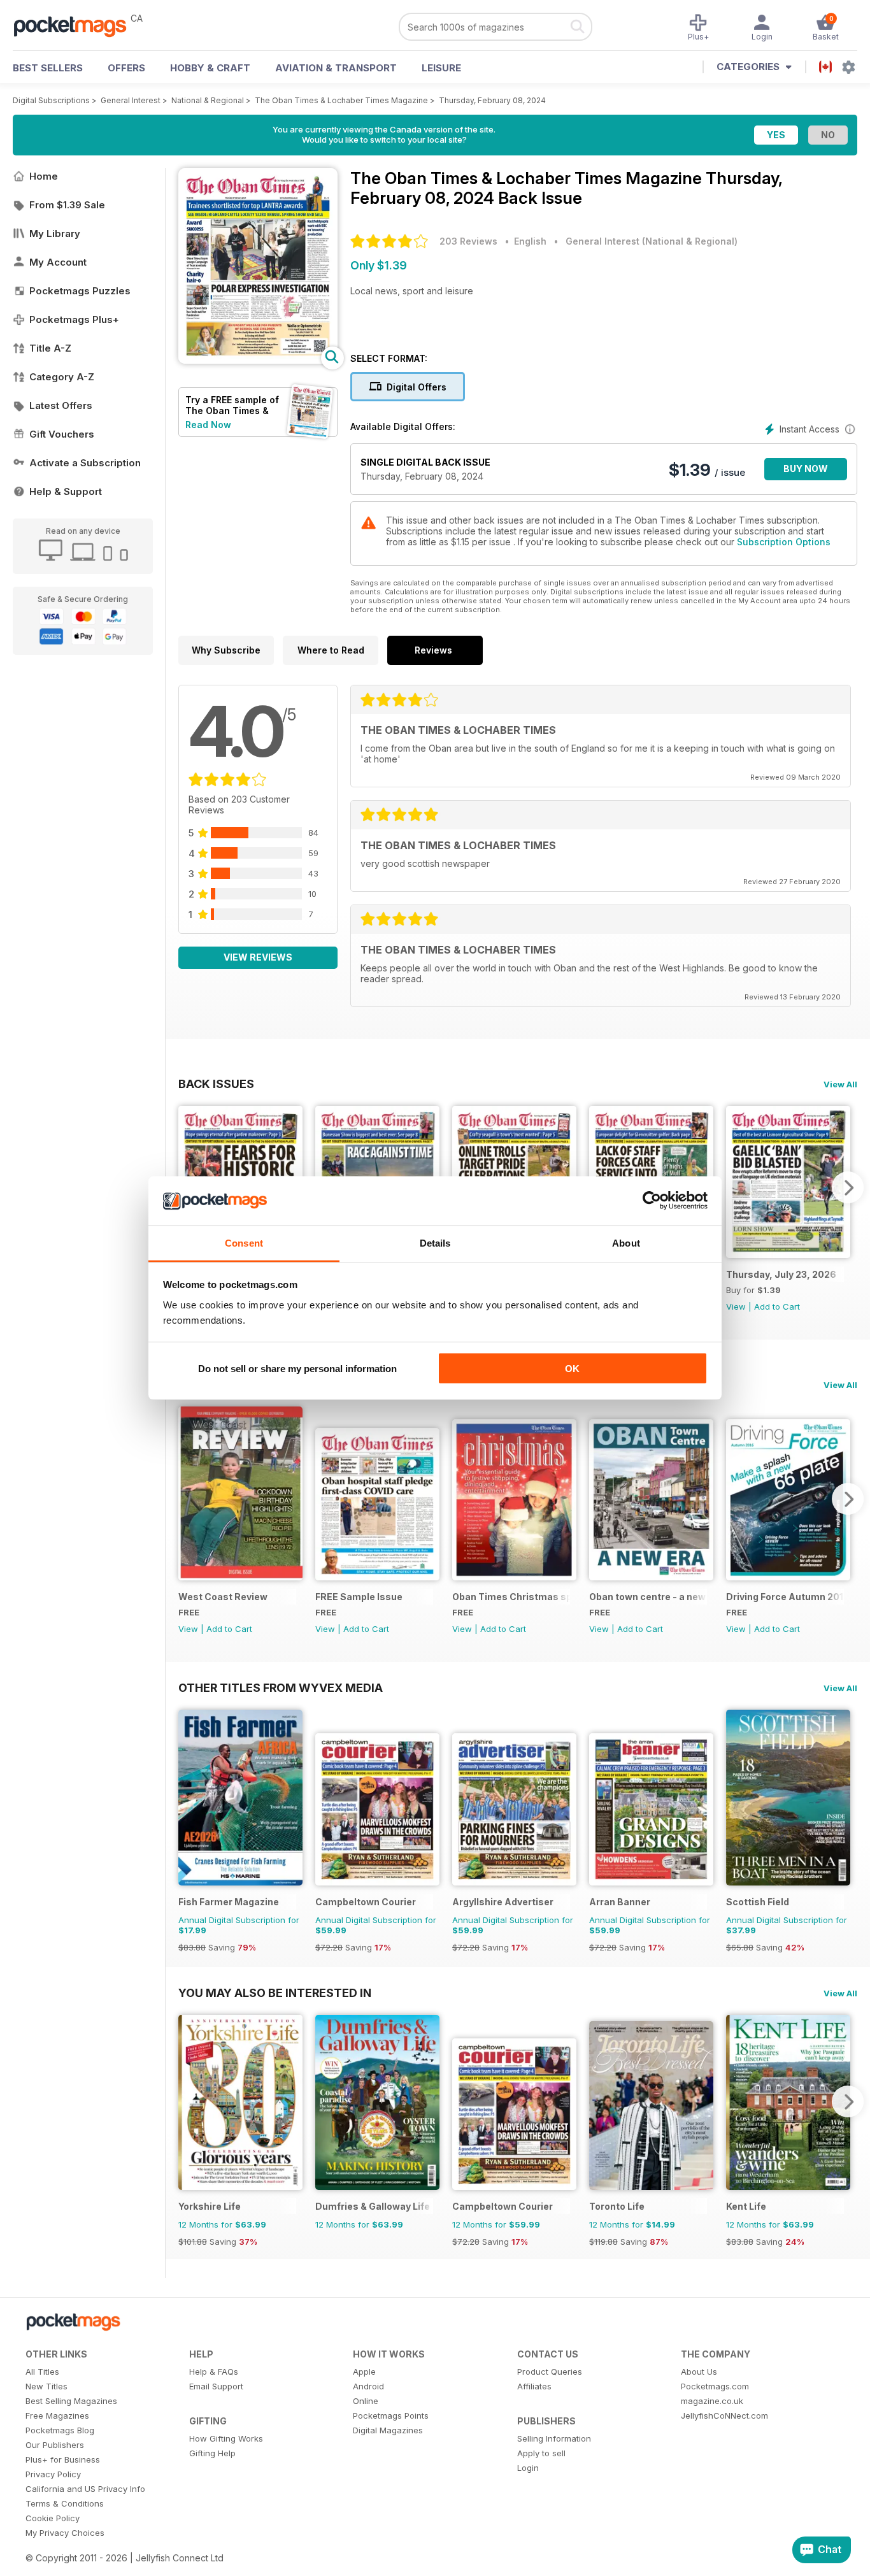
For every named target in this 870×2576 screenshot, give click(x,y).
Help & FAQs (214, 2372)
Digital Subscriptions (51, 100)
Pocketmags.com (715, 2386)
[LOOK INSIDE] (258, 360)
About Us (699, 2372)
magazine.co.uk (712, 2401)
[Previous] (188, 1499)
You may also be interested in (275, 1993)
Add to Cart (777, 1306)
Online (366, 2401)
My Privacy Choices (65, 2533)
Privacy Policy (53, 2474)
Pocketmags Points (391, 2415)
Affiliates (534, 2386)
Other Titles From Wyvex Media (281, 1687)
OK (572, 1369)
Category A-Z (62, 377)
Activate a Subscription (85, 463)
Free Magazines (57, 2415)
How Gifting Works (226, 2438)
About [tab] (626, 1242)
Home (44, 176)
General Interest (131, 100)
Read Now (208, 425)
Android (368, 2386)
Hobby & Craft (210, 68)
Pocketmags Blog (60, 2430)
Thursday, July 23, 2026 (781, 1274)
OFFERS (126, 68)
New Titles (46, 2386)
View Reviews (258, 957)
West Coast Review (223, 1597)
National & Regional (208, 100)
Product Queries (550, 2372)
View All (840, 1084)
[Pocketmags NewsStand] (76, 25)
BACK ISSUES (216, 1084)
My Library (55, 233)
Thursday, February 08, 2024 (492, 100)
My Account (58, 262)
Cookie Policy (53, 2518)
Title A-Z (50, 348)
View (736, 1306)
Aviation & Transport (336, 68)
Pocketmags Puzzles (80, 291)
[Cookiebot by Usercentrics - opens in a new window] (652, 1201)
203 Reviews (468, 241)
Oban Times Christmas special (511, 1597)
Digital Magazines (388, 2430)
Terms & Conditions (65, 2503)
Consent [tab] (244, 1242)
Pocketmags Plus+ (74, 319)
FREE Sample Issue (359, 1597)
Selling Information (554, 2438)
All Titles (42, 2372)
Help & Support (66, 491)
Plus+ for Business (63, 2459)
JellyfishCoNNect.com (724, 2415)
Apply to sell (541, 2453)
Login (528, 2468)
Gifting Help (212, 2453)
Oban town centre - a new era (648, 1597)
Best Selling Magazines (71, 2401)
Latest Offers (61, 405)
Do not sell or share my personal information (297, 1369)
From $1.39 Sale (67, 205)
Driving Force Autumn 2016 (785, 1597)
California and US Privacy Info (85, 2489)
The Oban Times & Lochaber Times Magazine (341, 100)
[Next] (848, 1187)
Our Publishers (55, 2445)
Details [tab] (435, 1242)
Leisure (441, 68)
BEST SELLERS (48, 68)
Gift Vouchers (62, 434)
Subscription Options (784, 542)
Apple (364, 2372)
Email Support (216, 2386)
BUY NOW (806, 469)
